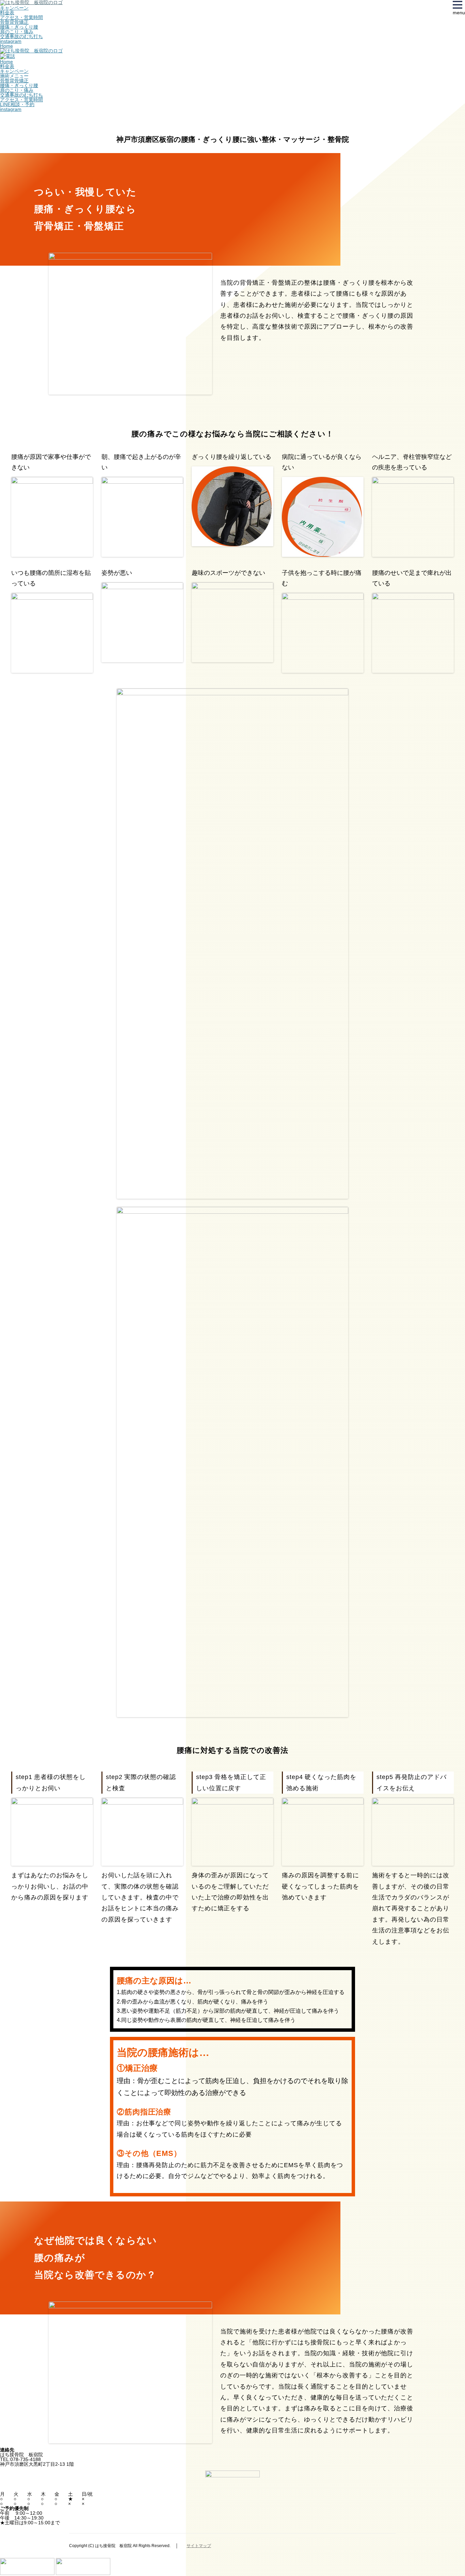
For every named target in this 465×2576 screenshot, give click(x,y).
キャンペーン (14, 8)
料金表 (7, 13)
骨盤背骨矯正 (14, 22)
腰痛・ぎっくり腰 (19, 27)
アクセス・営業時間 (21, 17)
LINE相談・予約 (17, 104)
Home (6, 46)
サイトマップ (199, 2546)
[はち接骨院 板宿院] (31, 51)
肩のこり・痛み (17, 32)
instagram (11, 41)
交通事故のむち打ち (21, 36)
